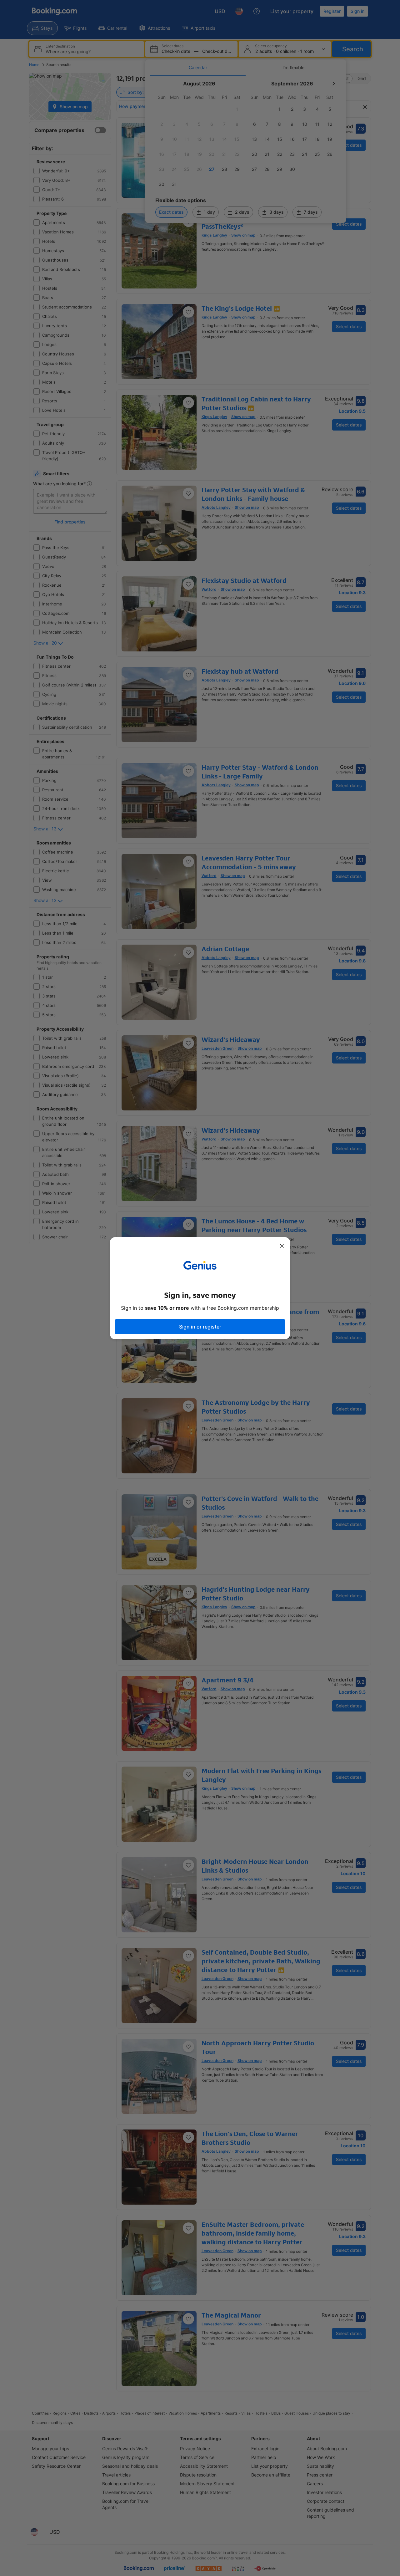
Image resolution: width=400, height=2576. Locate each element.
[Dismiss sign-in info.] (282, 1246)
